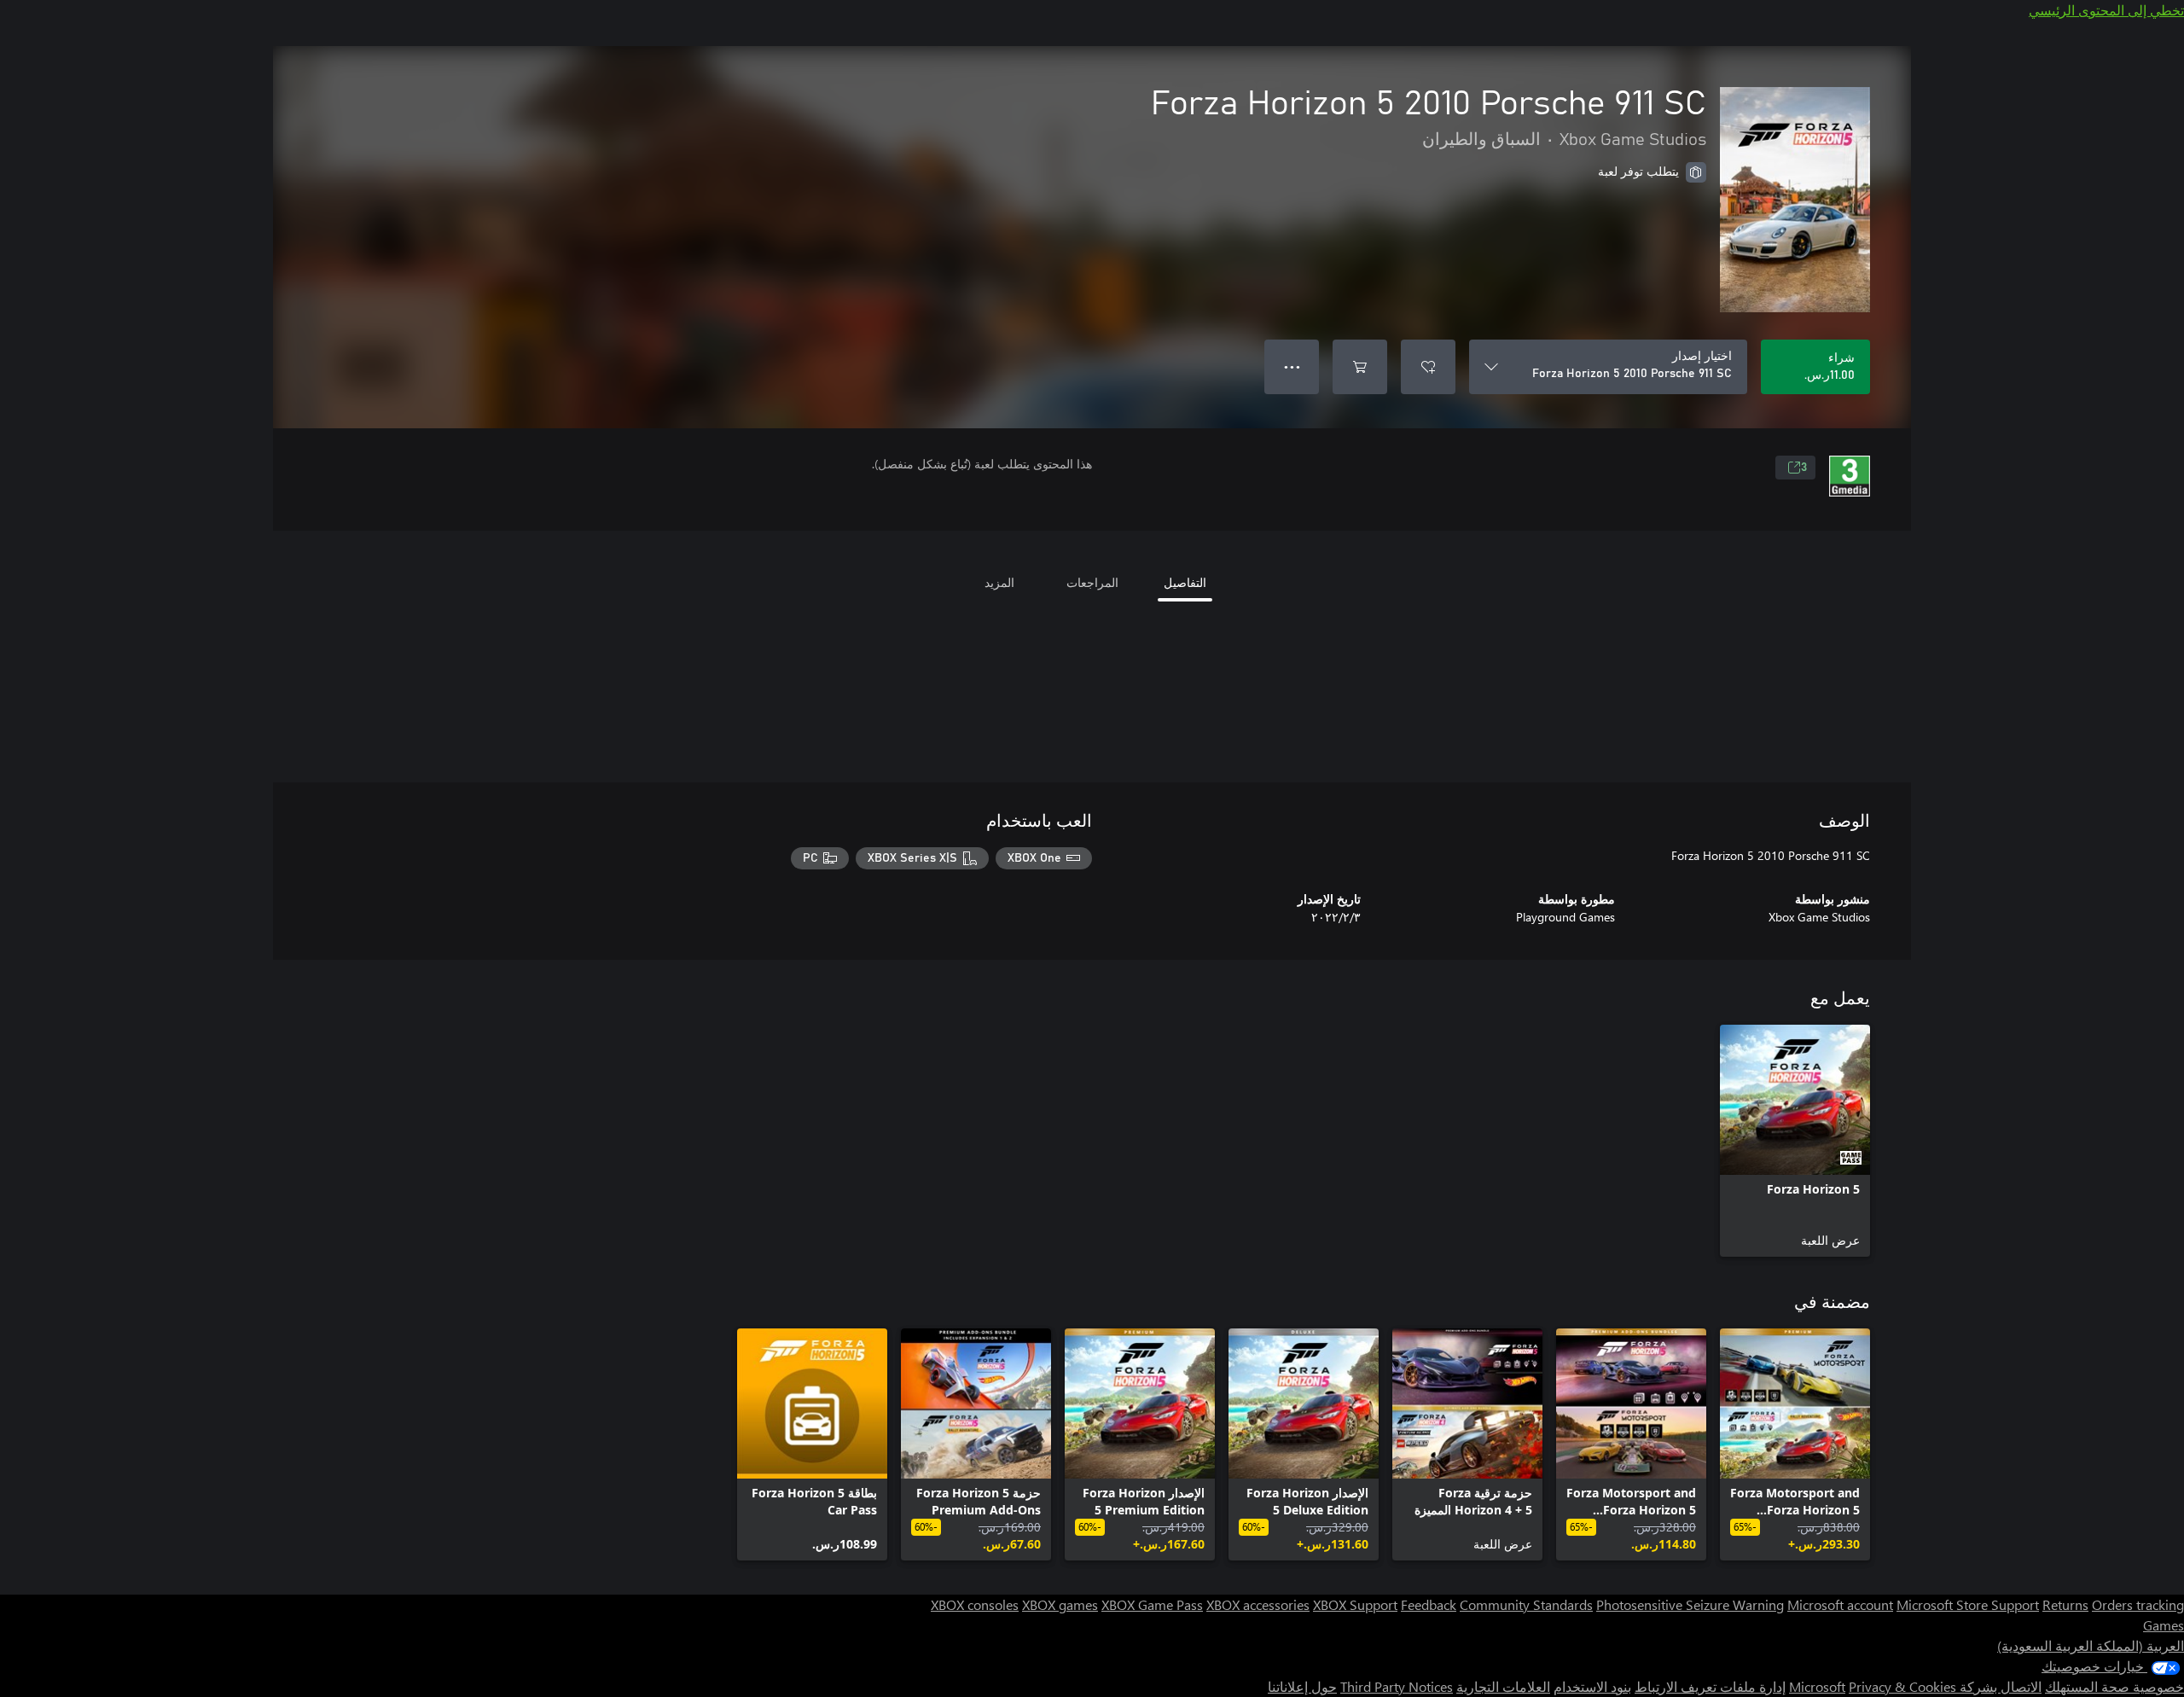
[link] (1795, 1141)
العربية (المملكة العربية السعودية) (2091, 1645)
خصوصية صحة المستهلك (2114, 1686)
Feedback (1429, 1604)
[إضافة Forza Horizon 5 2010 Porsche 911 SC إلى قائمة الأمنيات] (1428, 367)
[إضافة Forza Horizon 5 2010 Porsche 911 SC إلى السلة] (1360, 367)
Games (2164, 1625)
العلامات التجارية (1503, 1686)
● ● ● (1292, 366)
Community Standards (1526, 1604)
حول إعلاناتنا (1302, 1686)
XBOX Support (1355, 1604)
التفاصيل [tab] (1185, 582)
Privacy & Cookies (1902, 1686)
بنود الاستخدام (1592, 1686)
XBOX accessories (1258, 1604)
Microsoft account (1840, 1604)
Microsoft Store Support (1968, 1604)
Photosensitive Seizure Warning (1690, 1604)
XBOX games (1060, 1604)
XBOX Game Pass (1152, 1604)
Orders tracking (2138, 1604)
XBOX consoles (975, 1604)
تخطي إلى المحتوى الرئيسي (2106, 10)
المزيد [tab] (999, 582)
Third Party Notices (1397, 1686)
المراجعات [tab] (1092, 582)
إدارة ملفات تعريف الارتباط (1710, 1686)
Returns (2065, 1604)
